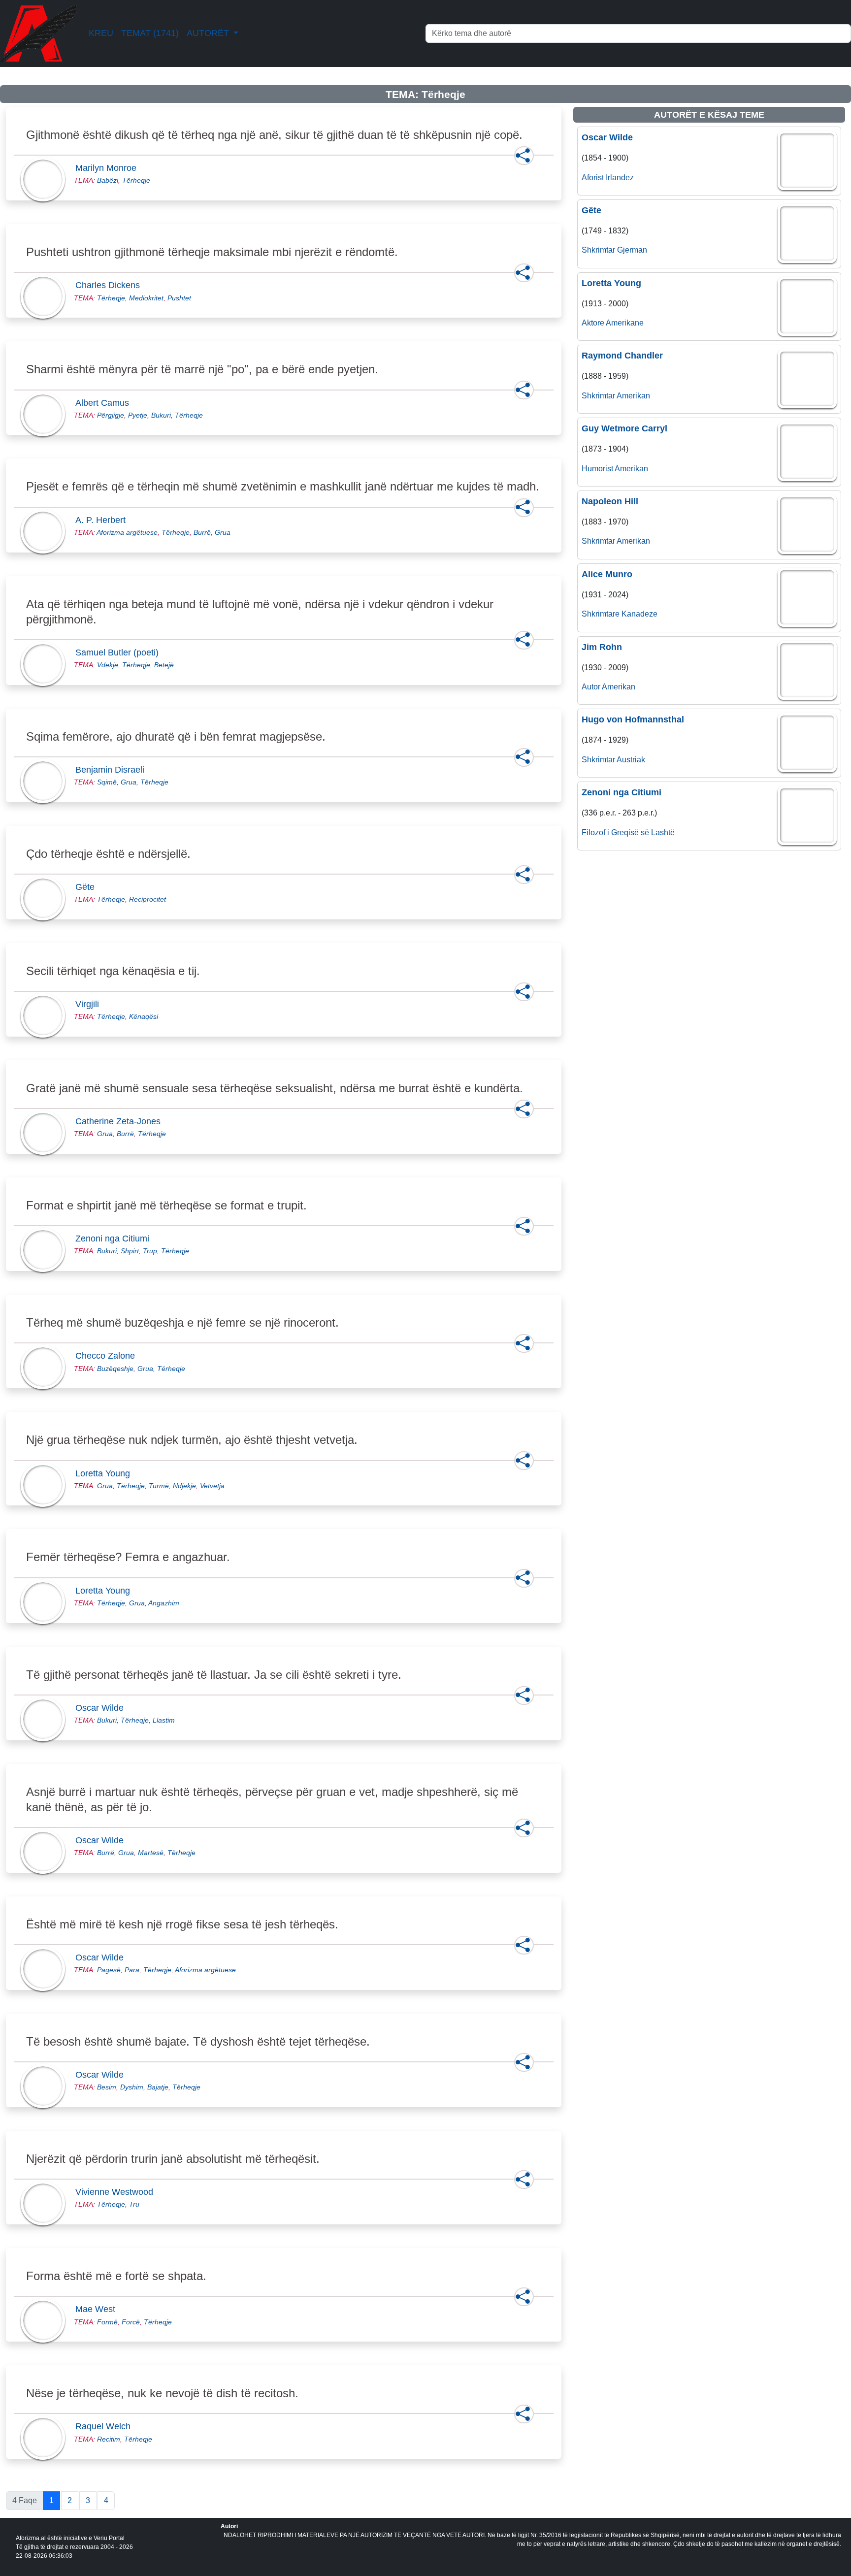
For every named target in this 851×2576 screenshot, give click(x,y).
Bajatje (158, 2087)
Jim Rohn (602, 647)
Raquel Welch (106, 2426)
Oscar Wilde (102, 1708)
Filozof (593, 832)
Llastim (164, 1720)
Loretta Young (106, 1473)
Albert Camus (105, 403)
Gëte (88, 887)
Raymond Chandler (622, 356)
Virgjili (90, 1004)
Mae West (98, 2309)
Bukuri (161, 415)
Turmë (159, 1486)
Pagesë (109, 1970)
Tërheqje (136, 180)
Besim (107, 2087)
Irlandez (620, 178)
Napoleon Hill (610, 501)
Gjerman (632, 250)
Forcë (131, 2322)
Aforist (593, 178)
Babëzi (108, 180)
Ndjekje (184, 1486)
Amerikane (625, 323)
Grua (223, 532)
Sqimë (107, 782)
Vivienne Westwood (117, 2192)
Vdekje (108, 665)
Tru (134, 2204)
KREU (101, 33)
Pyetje (138, 415)
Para (132, 1970)
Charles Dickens (111, 285)
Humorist (597, 469)
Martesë (151, 1853)
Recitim (109, 2439)
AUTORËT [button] (209, 33)
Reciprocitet (147, 899)
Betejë (164, 665)
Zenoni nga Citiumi (115, 1239)
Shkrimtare (601, 614)
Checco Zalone (108, 1356)
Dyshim (132, 2087)
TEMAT (150, 33)
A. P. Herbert (103, 520)
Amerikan (633, 396)
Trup (150, 1251)
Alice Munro (607, 574)
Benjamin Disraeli (113, 770)
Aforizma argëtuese (127, 532)
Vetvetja (212, 1486)
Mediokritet (146, 298)
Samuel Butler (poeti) (120, 652)
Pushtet (179, 298)
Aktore (593, 323)
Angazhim (164, 1603)
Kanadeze (639, 614)
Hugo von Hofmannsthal (633, 719)
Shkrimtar (598, 250)
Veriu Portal (109, 2538)
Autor (591, 687)
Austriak (631, 760)
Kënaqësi (144, 1016)
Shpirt (130, 1251)
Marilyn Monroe (109, 168)
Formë (107, 2322)
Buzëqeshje (115, 1369)
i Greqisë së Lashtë (641, 832)
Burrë (202, 532)
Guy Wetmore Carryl (624, 428)
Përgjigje (111, 415)
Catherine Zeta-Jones (121, 1121)
